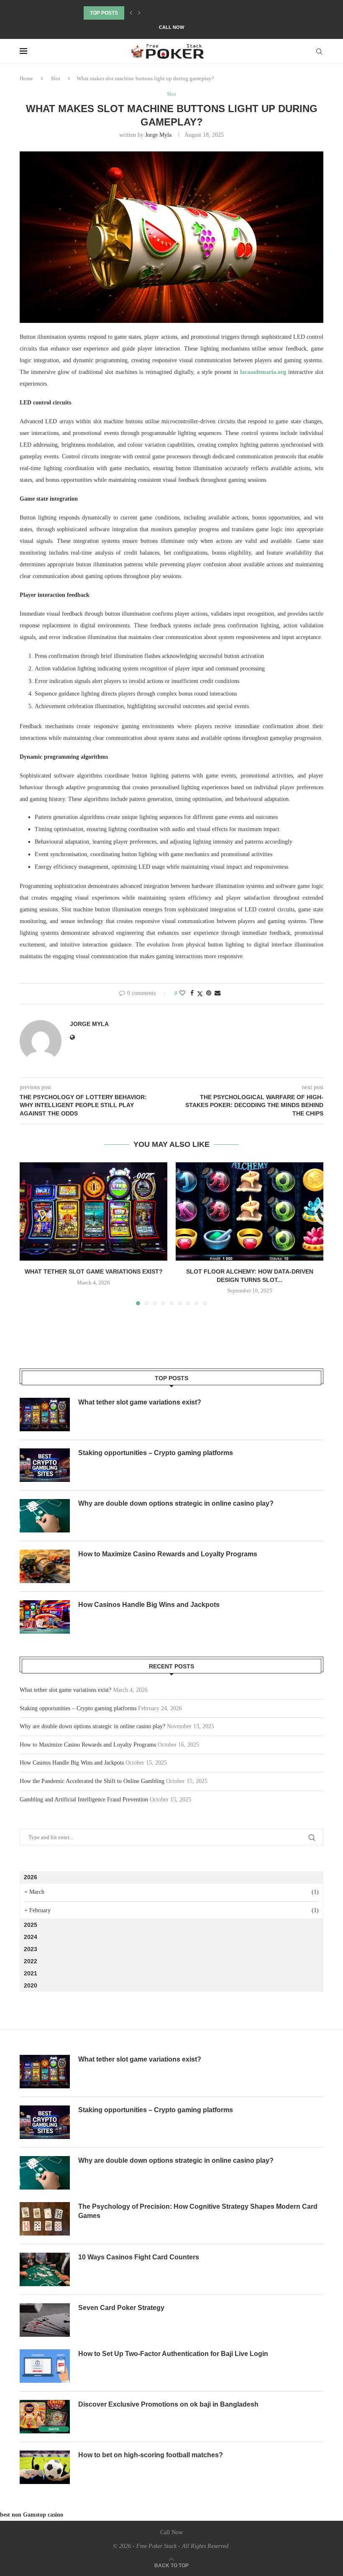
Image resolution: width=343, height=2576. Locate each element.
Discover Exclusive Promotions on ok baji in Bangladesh (168, 2404)
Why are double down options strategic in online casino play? (176, 1503)
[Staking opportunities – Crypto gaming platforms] (45, 1465)
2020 (31, 1985)
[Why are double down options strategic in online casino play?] (45, 1516)
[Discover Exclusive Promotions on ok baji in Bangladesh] (45, 2417)
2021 (31, 1973)
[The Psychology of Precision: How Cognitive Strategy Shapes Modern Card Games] (45, 2219)
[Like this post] (182, 993)
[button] (131, 13)
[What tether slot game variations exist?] (93, 1211)
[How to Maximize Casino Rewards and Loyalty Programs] (45, 1566)
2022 (31, 1961)
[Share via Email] (218, 993)
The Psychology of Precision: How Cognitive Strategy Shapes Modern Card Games (198, 2211)
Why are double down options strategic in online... (157, 13)
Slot (56, 78)
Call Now (171, 27)
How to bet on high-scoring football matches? (151, 2455)
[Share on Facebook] (192, 993)
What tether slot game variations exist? (94, 1271)
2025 (31, 1925)
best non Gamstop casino (32, 2515)
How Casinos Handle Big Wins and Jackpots (149, 1605)
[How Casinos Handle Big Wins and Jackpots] (45, 1617)
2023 (31, 1949)
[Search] (319, 51)
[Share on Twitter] (200, 994)
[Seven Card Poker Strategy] (45, 2320)
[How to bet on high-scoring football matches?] (45, 2467)
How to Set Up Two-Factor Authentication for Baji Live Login (173, 2354)
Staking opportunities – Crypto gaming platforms (156, 1453)
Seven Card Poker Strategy (121, 2308)
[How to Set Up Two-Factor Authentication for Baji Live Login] (45, 2366)
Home (26, 78)
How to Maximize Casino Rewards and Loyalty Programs (168, 1554)
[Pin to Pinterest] (209, 993)
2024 (31, 1937)
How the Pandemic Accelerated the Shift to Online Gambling (92, 1781)
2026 (31, 1877)
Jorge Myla (158, 135)
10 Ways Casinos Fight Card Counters (139, 2257)
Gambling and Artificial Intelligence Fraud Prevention (84, 1800)
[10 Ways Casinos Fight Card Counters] (45, 2269)
